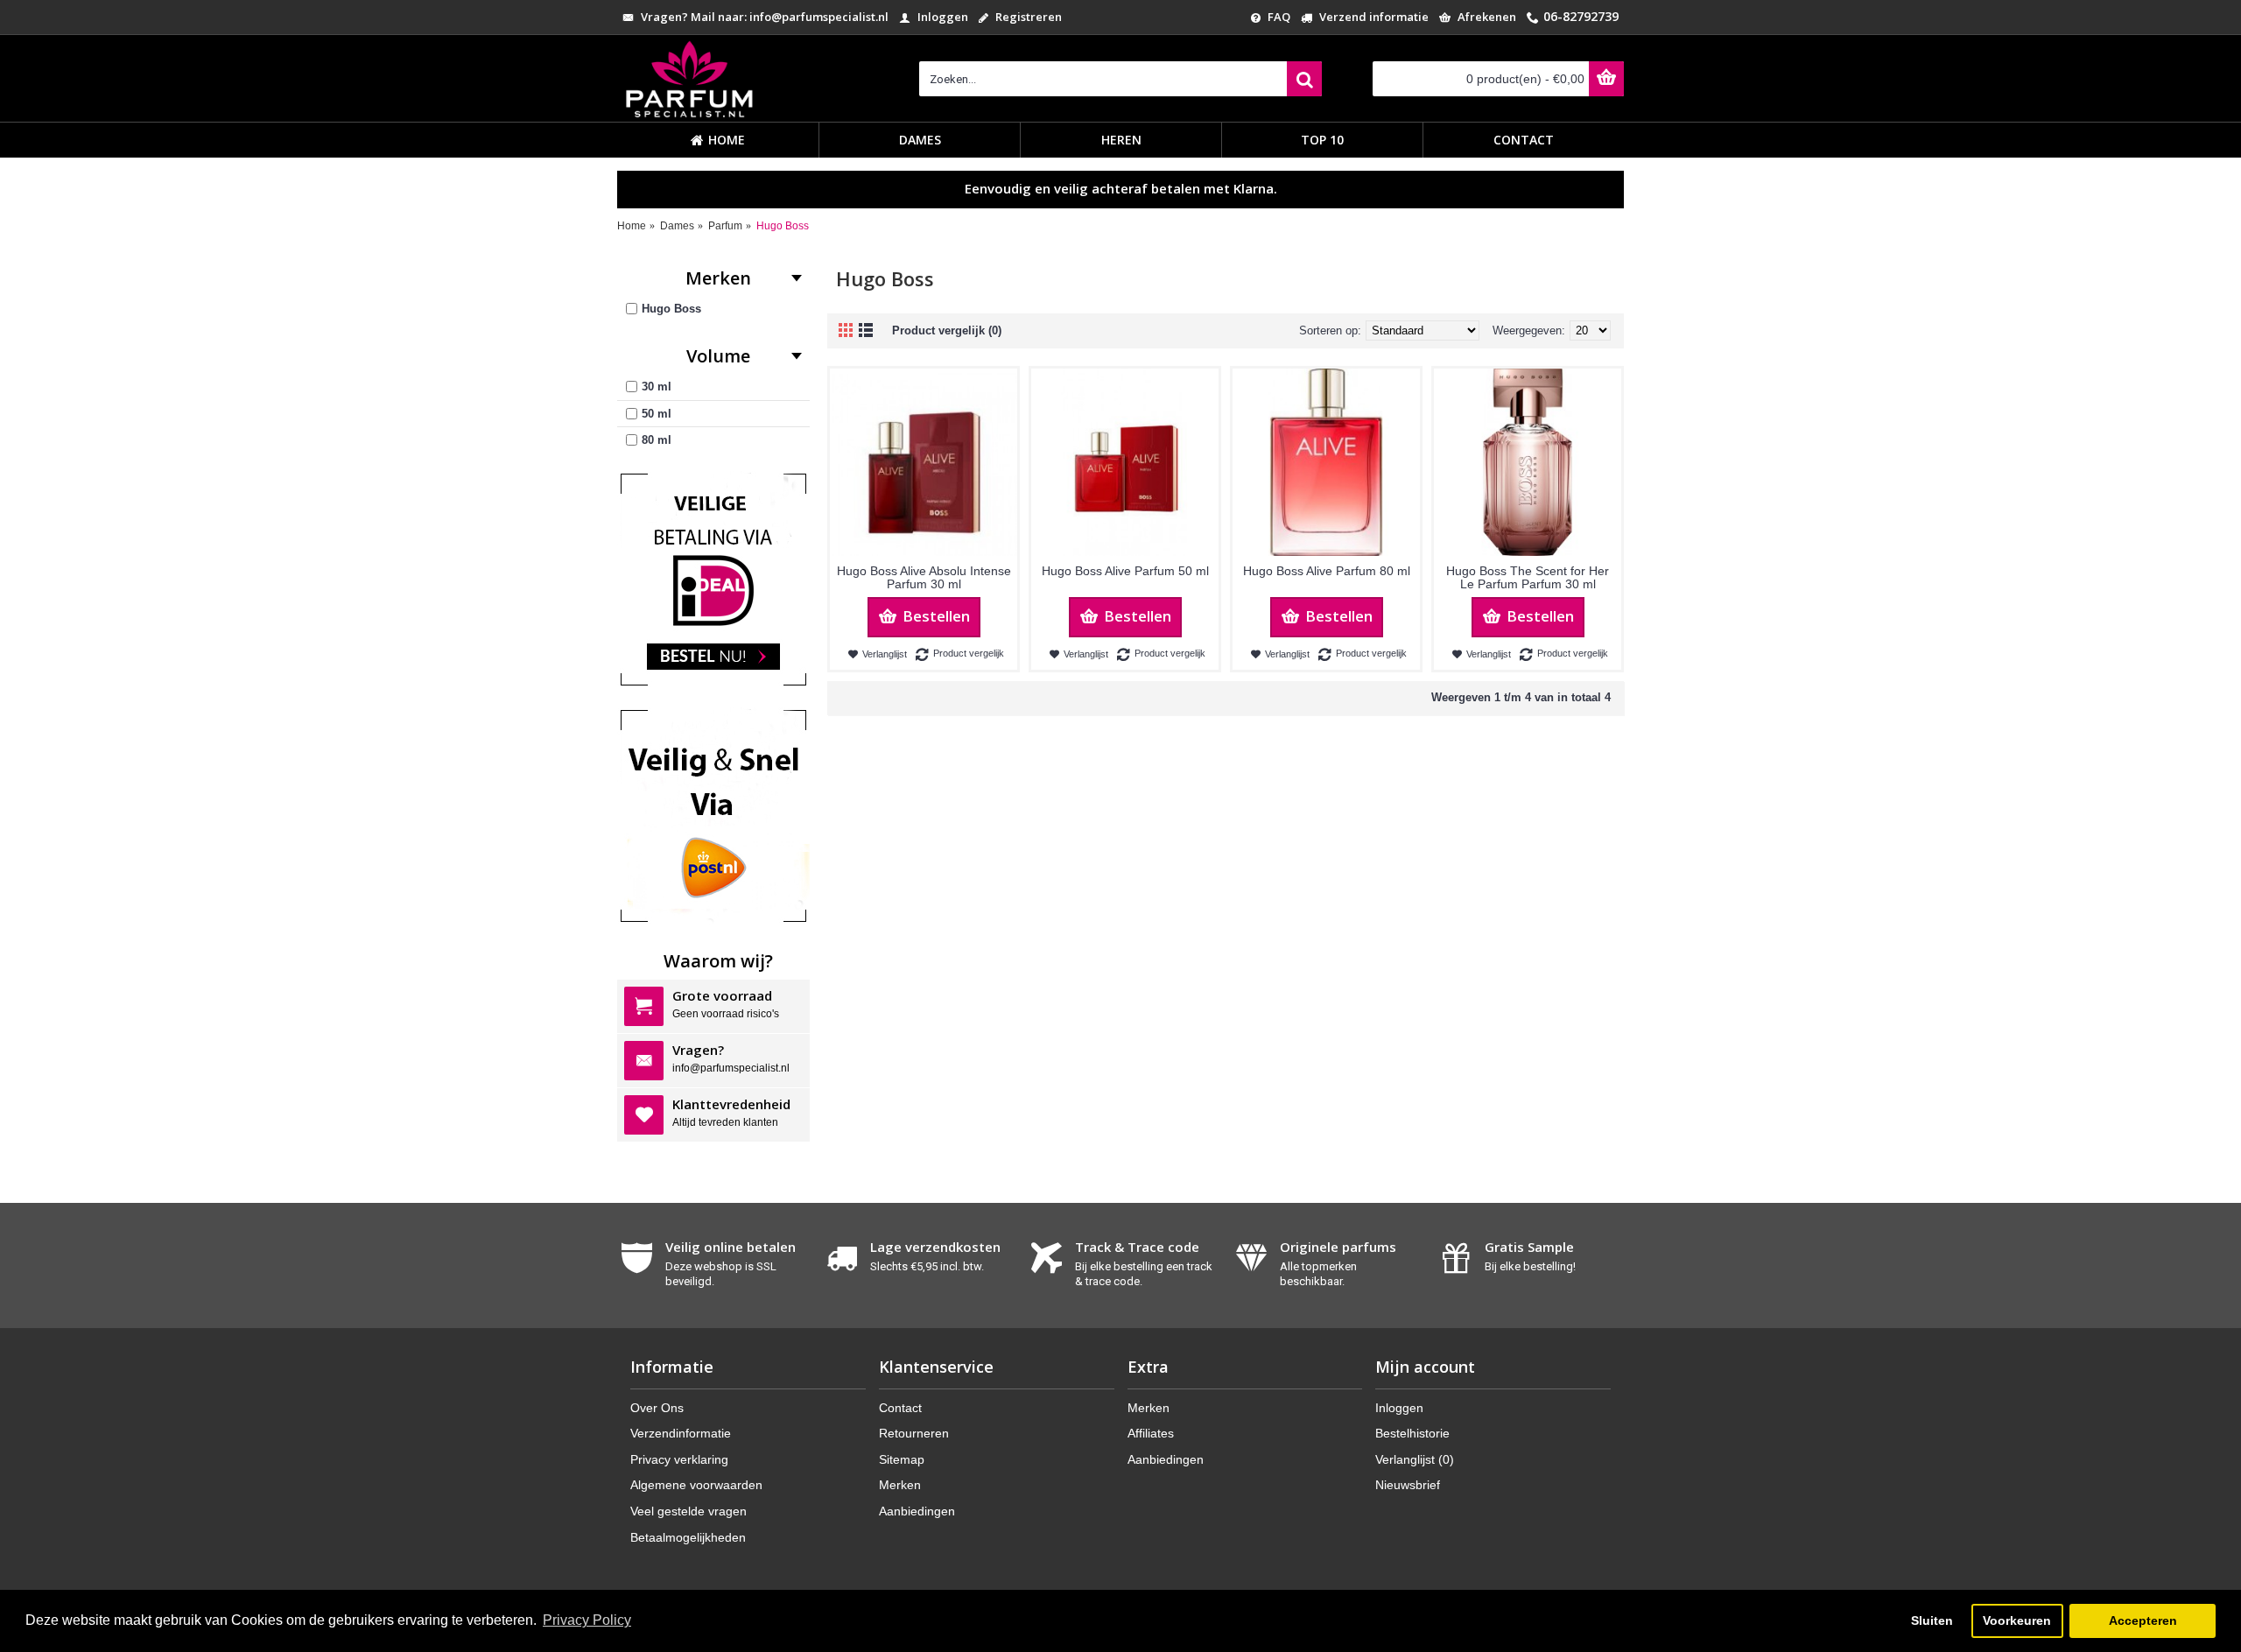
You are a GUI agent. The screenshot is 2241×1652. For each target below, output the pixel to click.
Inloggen (1399, 1408)
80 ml (657, 440)
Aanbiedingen (917, 1511)
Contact (900, 1408)
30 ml (657, 387)
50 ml (657, 414)
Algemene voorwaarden (696, 1485)
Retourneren (914, 1433)
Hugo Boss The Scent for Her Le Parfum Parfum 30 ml (1528, 577)
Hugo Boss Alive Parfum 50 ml (1125, 571)
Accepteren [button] (2143, 1620)
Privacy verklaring (679, 1459)
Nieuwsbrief (1408, 1485)
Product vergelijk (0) (947, 330)
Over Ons (657, 1408)
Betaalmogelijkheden (688, 1537)
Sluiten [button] (1932, 1620)
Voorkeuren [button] (2017, 1620)
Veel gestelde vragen (688, 1511)
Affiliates (1151, 1433)
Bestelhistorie (1412, 1433)
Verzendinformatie (681, 1433)
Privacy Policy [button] (587, 1620)
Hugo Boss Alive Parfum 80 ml (1327, 571)
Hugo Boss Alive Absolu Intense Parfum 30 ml (924, 577)
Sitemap (902, 1459)
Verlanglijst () (1415, 1459)
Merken (900, 1485)
